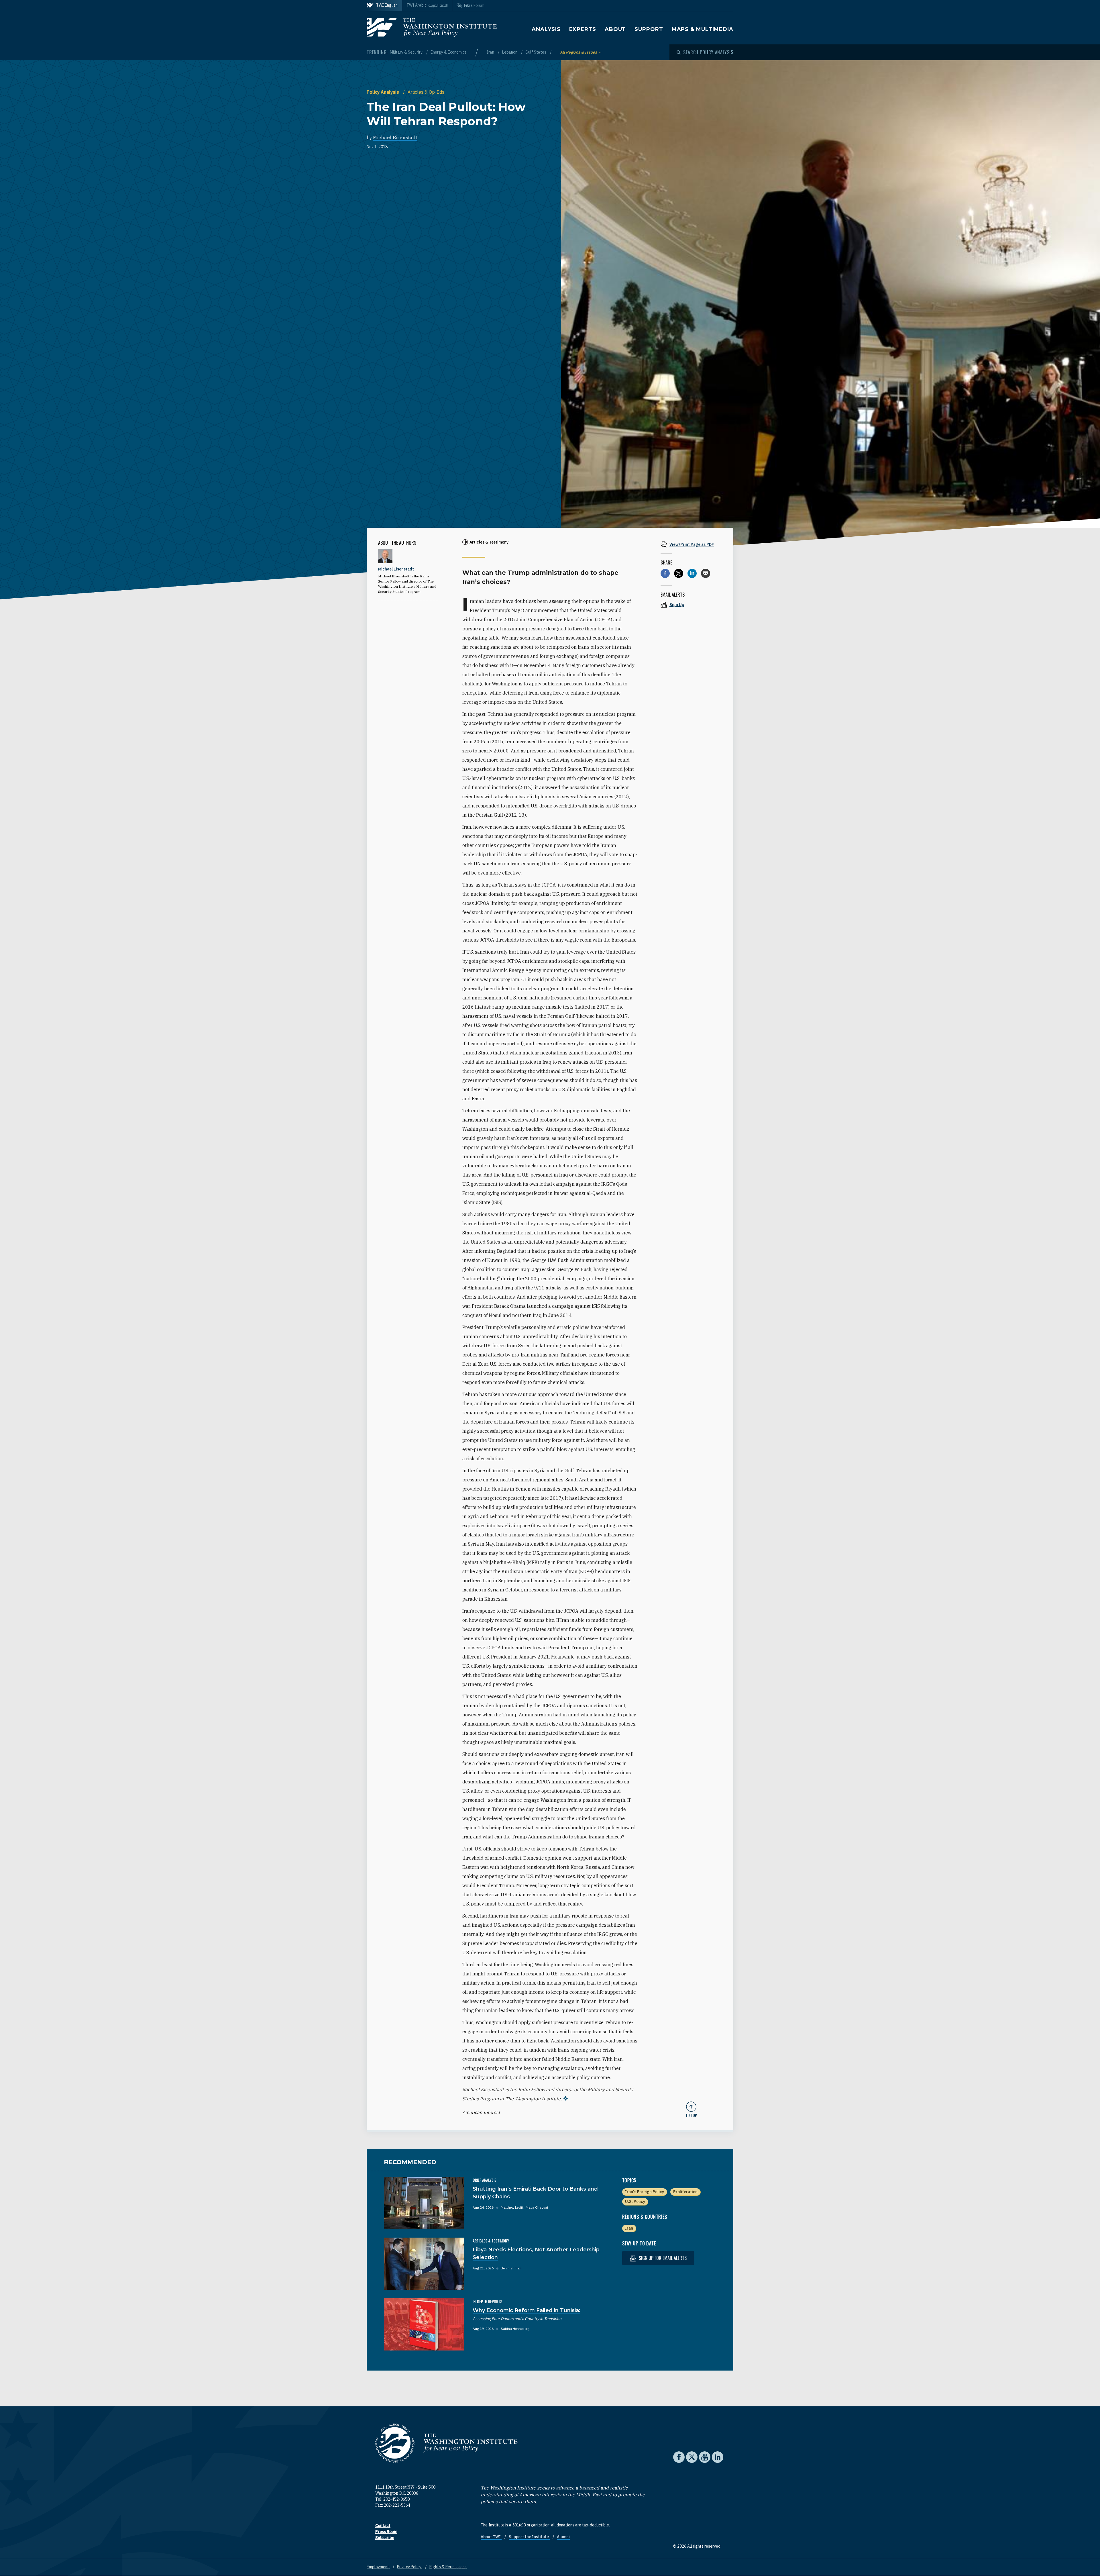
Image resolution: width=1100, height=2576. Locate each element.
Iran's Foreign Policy (645, 2192)
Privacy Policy (410, 2567)
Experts (583, 29)
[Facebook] (665, 573)
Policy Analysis (383, 92)
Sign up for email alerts (662, 2258)
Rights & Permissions (448, 2567)
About (615, 29)
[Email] (706, 573)
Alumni (563, 2537)
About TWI (491, 2537)
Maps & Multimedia (703, 29)
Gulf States (536, 52)
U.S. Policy (635, 2201)
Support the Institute (529, 2537)
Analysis (546, 29)
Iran (491, 52)
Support (649, 29)
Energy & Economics (449, 52)
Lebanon (510, 52)
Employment (378, 2567)
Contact (383, 2526)
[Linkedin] (692, 573)
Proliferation (685, 2192)
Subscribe (385, 2538)
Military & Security (407, 52)
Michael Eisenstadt (395, 138)
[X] (679, 573)
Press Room (386, 2532)
